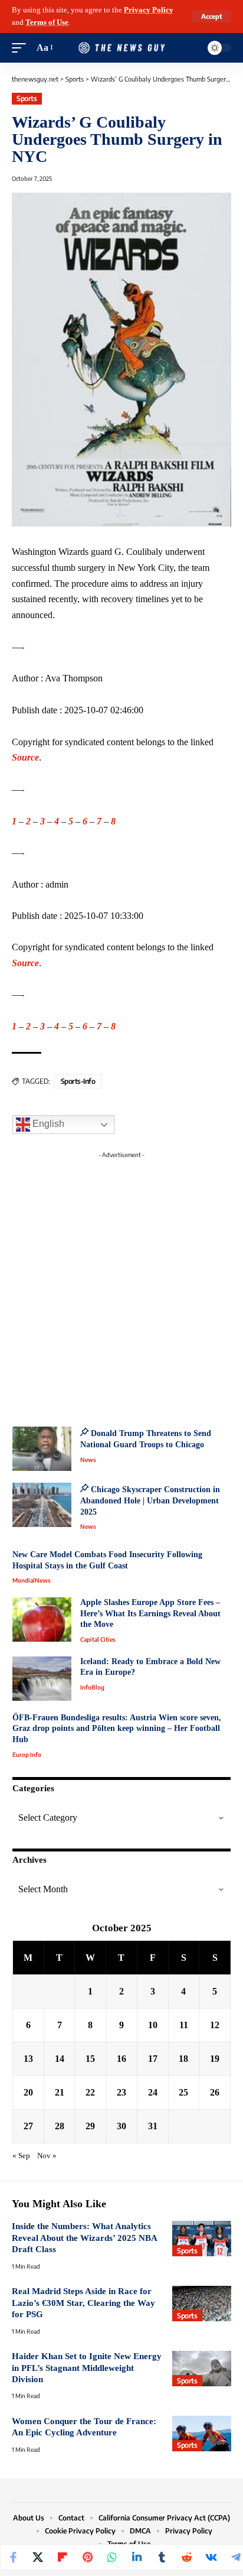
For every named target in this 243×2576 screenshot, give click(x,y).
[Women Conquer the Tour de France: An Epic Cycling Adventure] (202, 2434)
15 (90, 2059)
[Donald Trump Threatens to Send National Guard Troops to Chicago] (42, 1449)
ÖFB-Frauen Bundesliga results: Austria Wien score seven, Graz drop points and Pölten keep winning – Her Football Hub (117, 1729)
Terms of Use (47, 22)
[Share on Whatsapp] (112, 2557)
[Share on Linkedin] (137, 2557)
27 (28, 2126)
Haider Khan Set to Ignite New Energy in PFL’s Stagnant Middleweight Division (87, 2368)
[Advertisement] (121, 1285)
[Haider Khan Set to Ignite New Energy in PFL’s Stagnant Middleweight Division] (202, 2369)
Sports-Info (78, 1081)
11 (184, 2025)
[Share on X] (38, 2557)
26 (215, 2092)
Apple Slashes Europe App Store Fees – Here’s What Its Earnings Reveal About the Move (150, 1613)
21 (60, 2092)
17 (153, 2059)
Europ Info (27, 1755)
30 (121, 2126)
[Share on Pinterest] (87, 2557)
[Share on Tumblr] (162, 2557)
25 (183, 2092)
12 (215, 2025)
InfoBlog (92, 1687)
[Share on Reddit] (186, 2557)
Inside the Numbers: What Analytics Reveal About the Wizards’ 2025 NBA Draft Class (84, 2238)
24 (153, 2092)
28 (60, 2126)
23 (121, 2092)
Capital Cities (98, 1639)
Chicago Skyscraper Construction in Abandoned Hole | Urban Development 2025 (150, 1500)
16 (121, 2059)
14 (60, 2059)
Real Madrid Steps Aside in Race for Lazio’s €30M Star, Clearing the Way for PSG (83, 2303)
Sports (27, 98)
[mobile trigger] (22, 48)
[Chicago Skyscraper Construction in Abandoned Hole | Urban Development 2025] (42, 1505)
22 (90, 2092)
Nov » (47, 2156)
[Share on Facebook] (13, 2557)
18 (183, 2059)
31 (153, 2126)
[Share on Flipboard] (63, 2557)
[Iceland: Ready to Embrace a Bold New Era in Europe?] (42, 1679)
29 (90, 2126)
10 (153, 2025)
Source (25, 757)
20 (28, 2092)
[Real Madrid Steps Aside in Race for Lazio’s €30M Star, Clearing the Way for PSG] (202, 2304)
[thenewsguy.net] (122, 48)
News (88, 1460)
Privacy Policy (149, 10)
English (47, 1124)
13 (28, 2059)
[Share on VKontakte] (211, 2557)
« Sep (21, 2156)
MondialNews (32, 1580)
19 (215, 2059)
